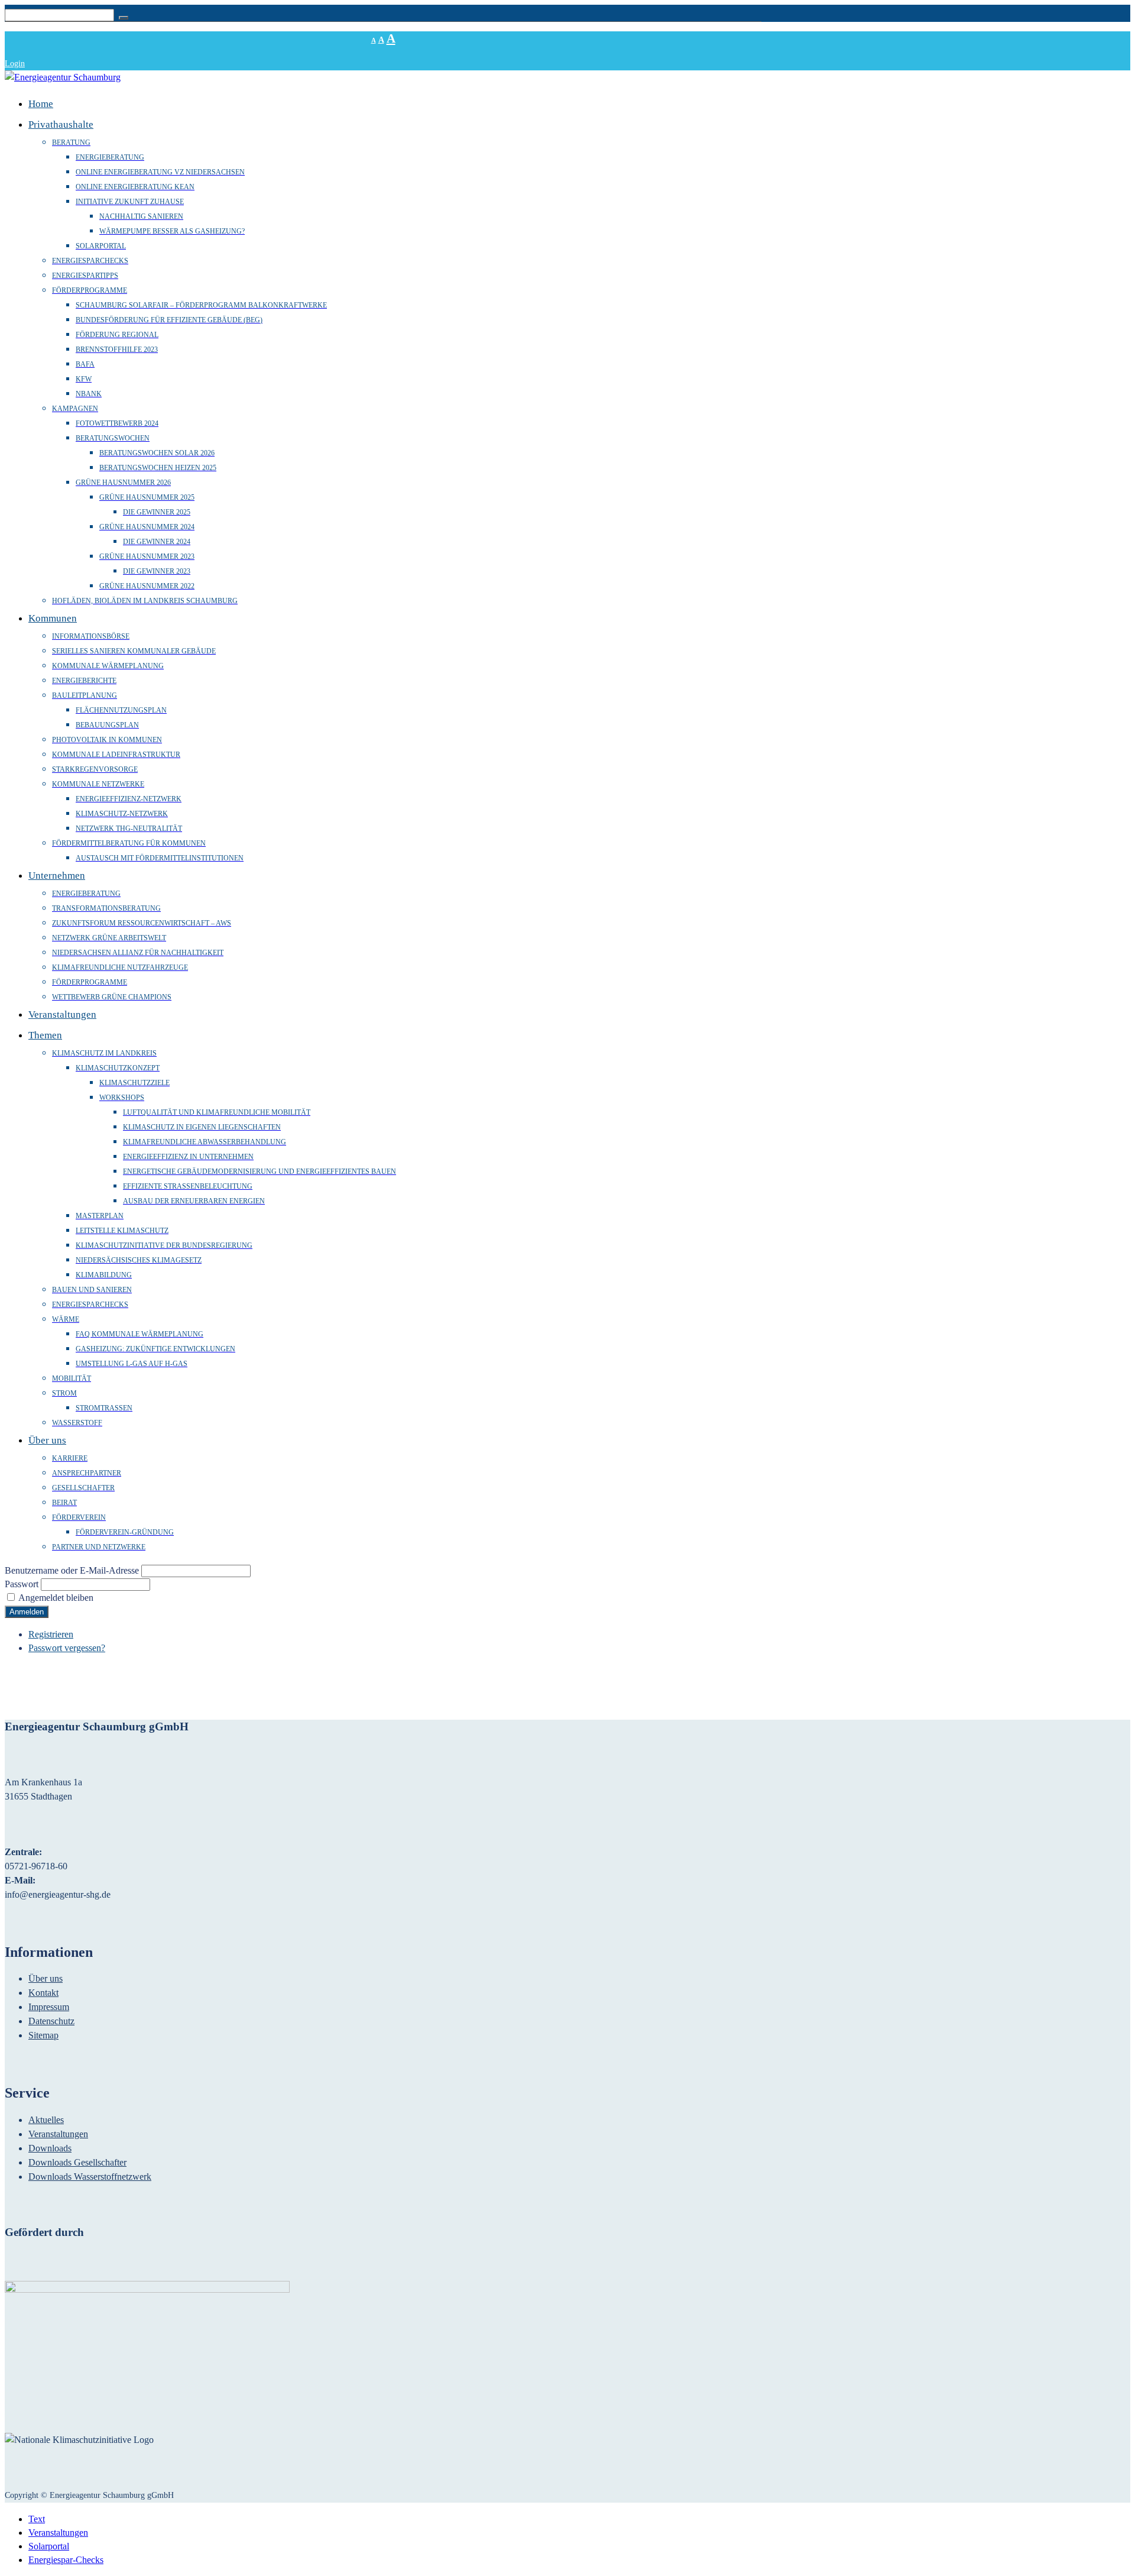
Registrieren (51, 1634)
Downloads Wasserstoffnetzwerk (90, 2177)
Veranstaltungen (58, 2134)
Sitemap (43, 2035)
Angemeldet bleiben (56, 1598)
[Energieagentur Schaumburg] (63, 77)
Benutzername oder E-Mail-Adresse (72, 1570)
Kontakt (43, 1993)
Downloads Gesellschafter (77, 2162)
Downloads (50, 2148)
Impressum (49, 2007)
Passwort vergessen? (67, 1648)
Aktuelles (46, 2120)
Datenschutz (51, 2021)
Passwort (22, 1584)
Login (15, 64)
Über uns (46, 1978)
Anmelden (27, 1612)
